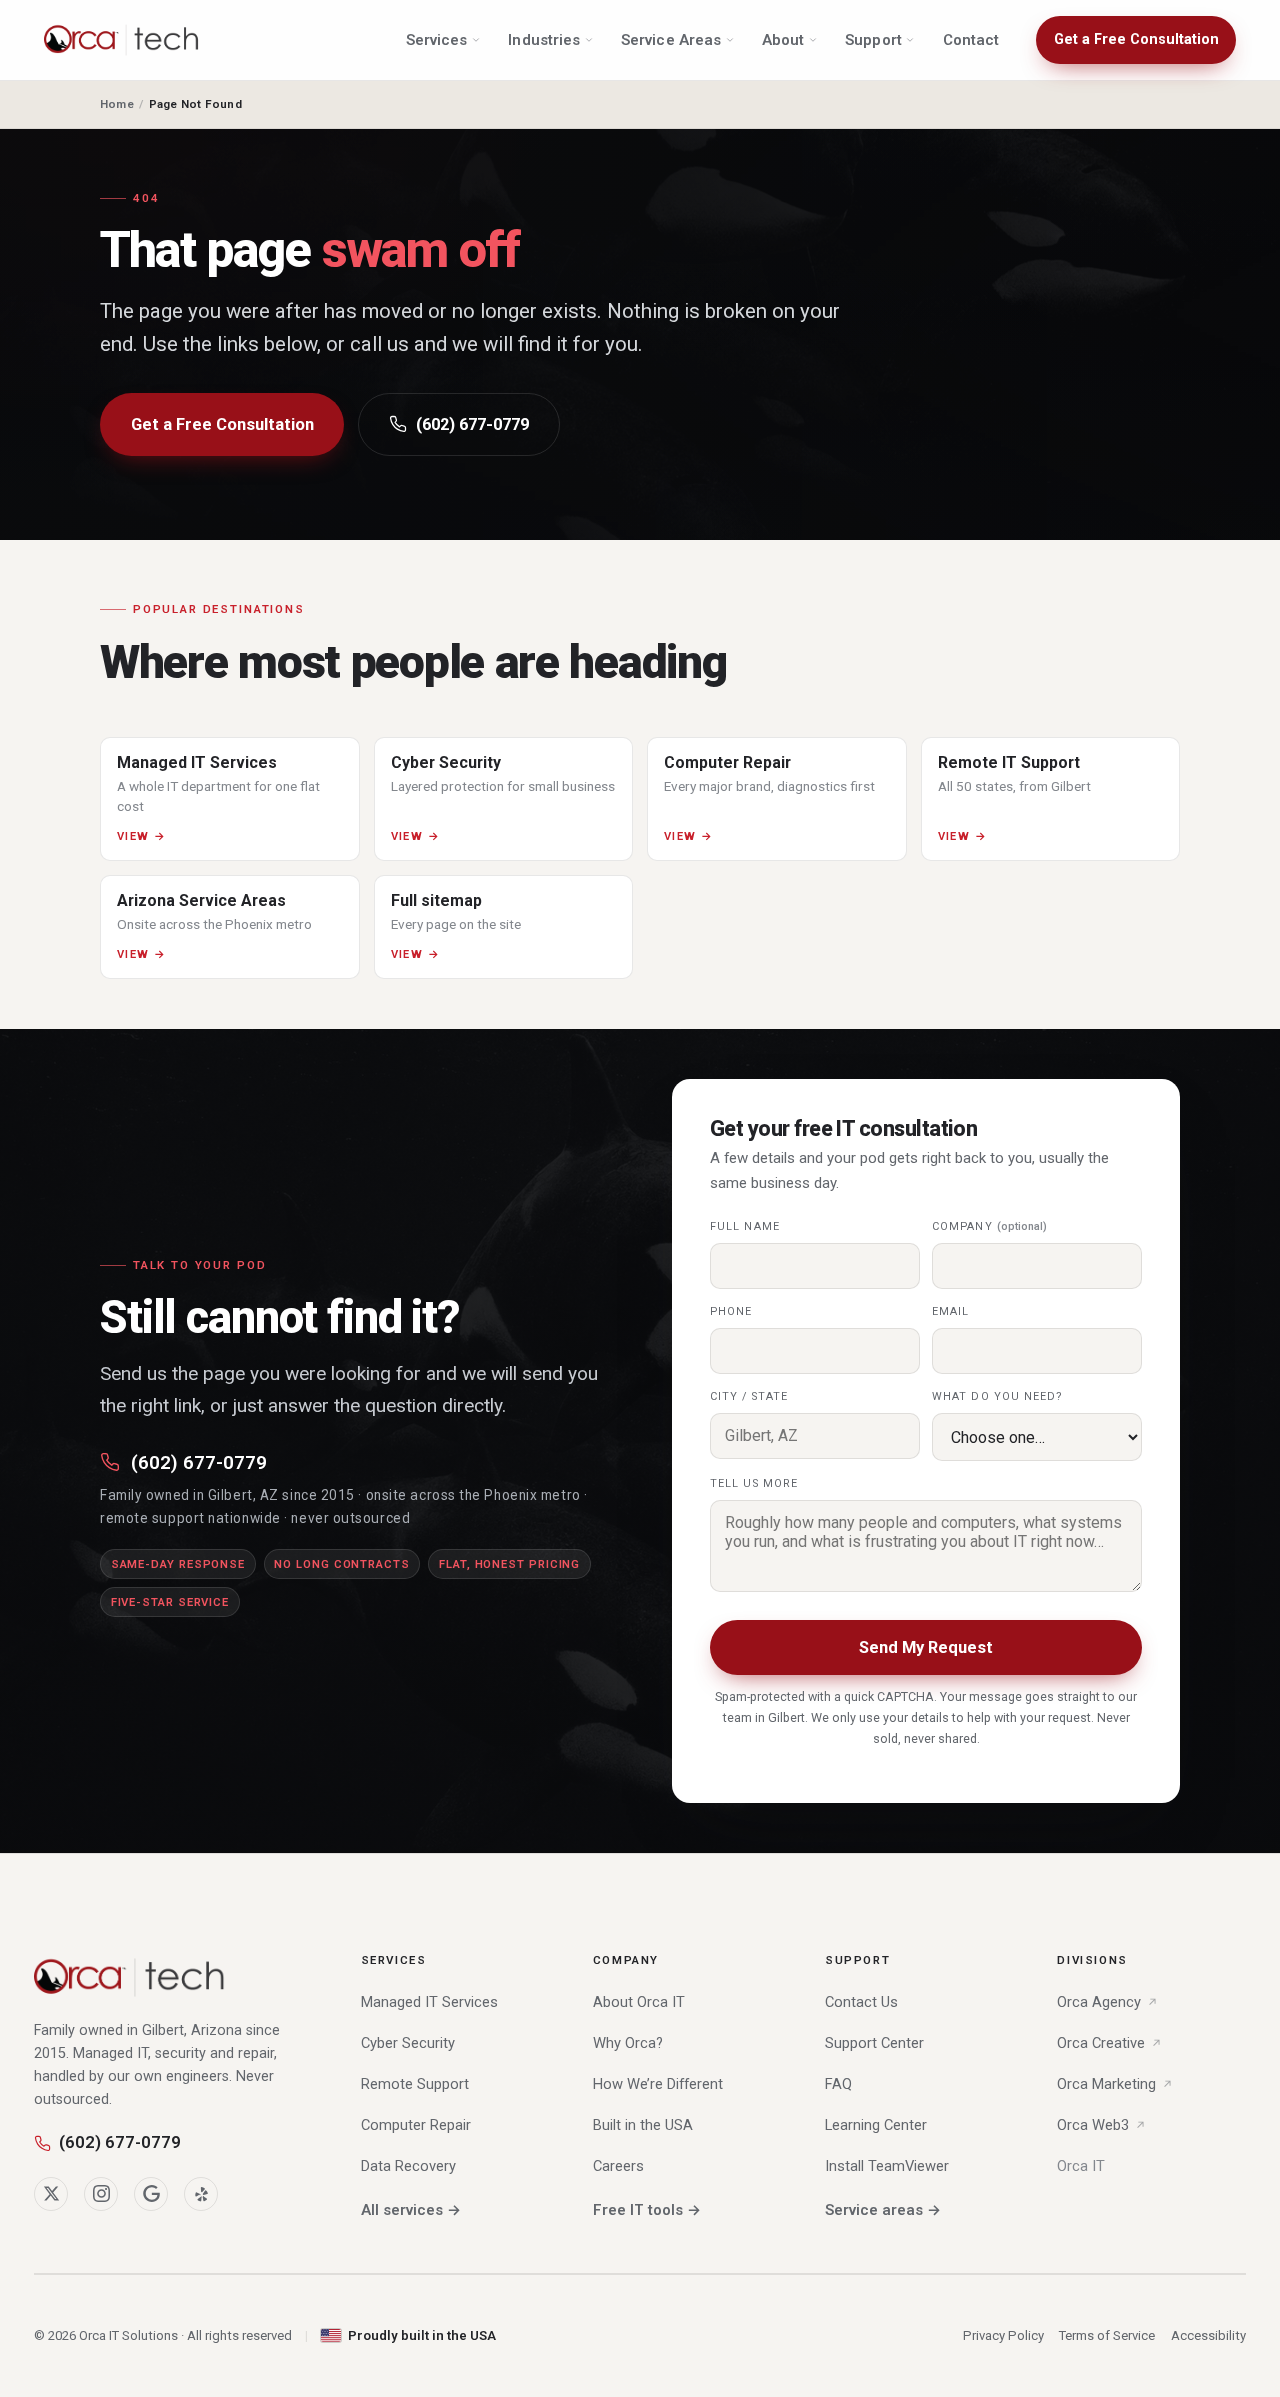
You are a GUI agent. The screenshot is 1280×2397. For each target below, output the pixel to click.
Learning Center (876, 2125)
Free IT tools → (647, 2210)
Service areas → (883, 2210)
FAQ (838, 2084)
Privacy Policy (1003, 2335)
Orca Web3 (1093, 2125)
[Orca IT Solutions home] (122, 40)
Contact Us (861, 2002)
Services (437, 40)
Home (117, 104)
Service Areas (671, 40)
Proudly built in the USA (422, 2335)
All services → (411, 2210)
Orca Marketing (1106, 2084)
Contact (971, 40)
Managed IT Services (429, 2002)
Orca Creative (1101, 2043)
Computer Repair (416, 2125)
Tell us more (754, 1483)
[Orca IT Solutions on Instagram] (101, 2194)
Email (950, 1311)
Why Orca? (628, 2043)
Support (873, 40)
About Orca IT (639, 2002)
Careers (618, 2166)
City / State (749, 1396)
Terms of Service (1107, 2335)
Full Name (745, 1226)
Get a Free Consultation (1136, 39)
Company (989, 1226)
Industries (544, 40)
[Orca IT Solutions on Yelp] (201, 2194)
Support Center (874, 2043)
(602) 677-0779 (472, 424)
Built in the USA (643, 2125)
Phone (731, 1311)
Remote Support (415, 2084)
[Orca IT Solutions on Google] (151, 2194)
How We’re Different (658, 2084)
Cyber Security (408, 2043)
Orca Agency (1099, 2002)
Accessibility (1208, 2335)
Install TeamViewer (887, 2166)
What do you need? (998, 1396)
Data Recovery (408, 2166)
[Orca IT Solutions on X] (51, 2194)
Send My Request (926, 1647)
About (783, 40)
